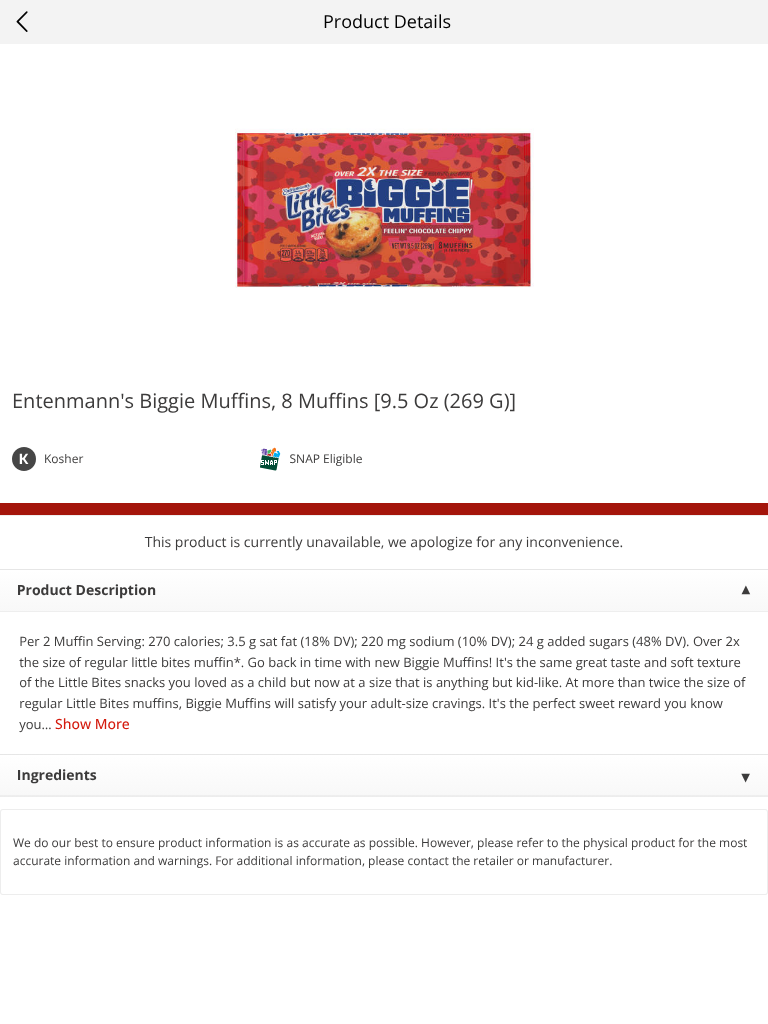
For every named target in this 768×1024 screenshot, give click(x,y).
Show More (92, 724)
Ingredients (57, 775)
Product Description (86, 590)
